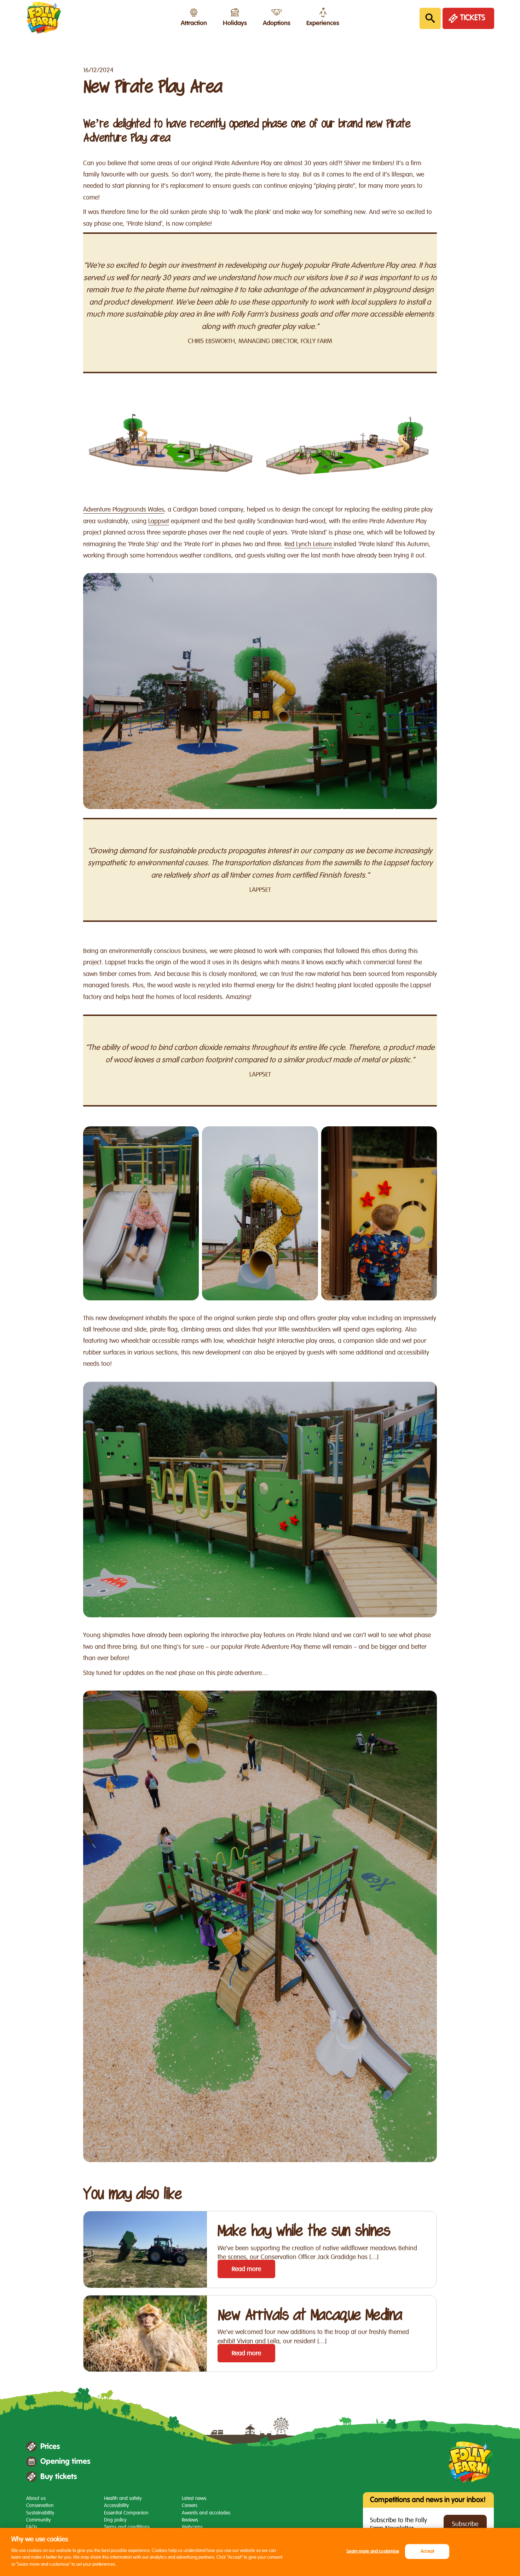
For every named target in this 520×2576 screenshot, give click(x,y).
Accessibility (116, 2505)
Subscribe (465, 2524)
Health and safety (123, 2498)
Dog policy (115, 2520)
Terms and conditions (127, 2527)
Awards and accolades (206, 2513)
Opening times (65, 2461)
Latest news (194, 2498)
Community (38, 2520)
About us (36, 2498)
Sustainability (40, 2513)
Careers (190, 2505)
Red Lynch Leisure (309, 544)
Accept (427, 2551)
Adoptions (277, 23)
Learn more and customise (373, 2551)
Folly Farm (44, 18)
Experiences (323, 23)
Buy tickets (59, 2477)
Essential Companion (126, 2513)
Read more (246, 2269)
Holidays (235, 23)
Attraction (194, 23)
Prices (50, 2447)
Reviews (190, 2520)
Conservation (40, 2505)
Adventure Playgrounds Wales (124, 509)
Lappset (159, 521)
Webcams (192, 2527)
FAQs (32, 2527)
